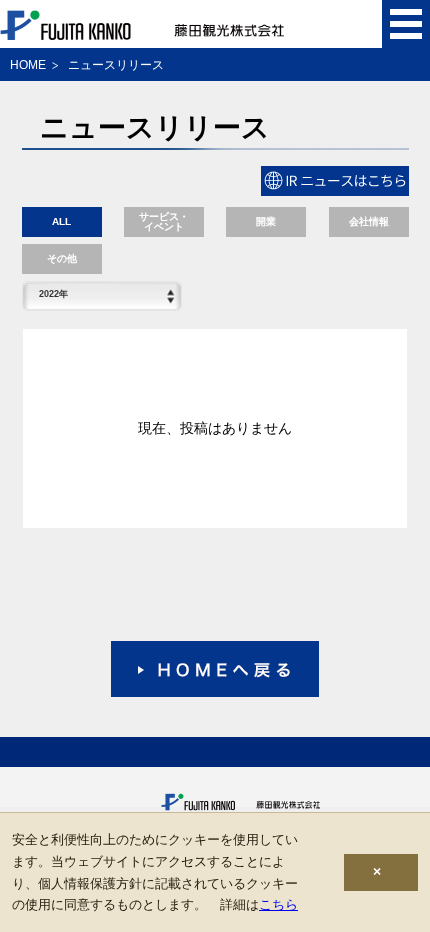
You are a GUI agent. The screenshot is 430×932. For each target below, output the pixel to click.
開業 (266, 221)
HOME (28, 65)
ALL (61, 221)
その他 (62, 258)
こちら (278, 904)
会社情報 (369, 221)
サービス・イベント (164, 221)
